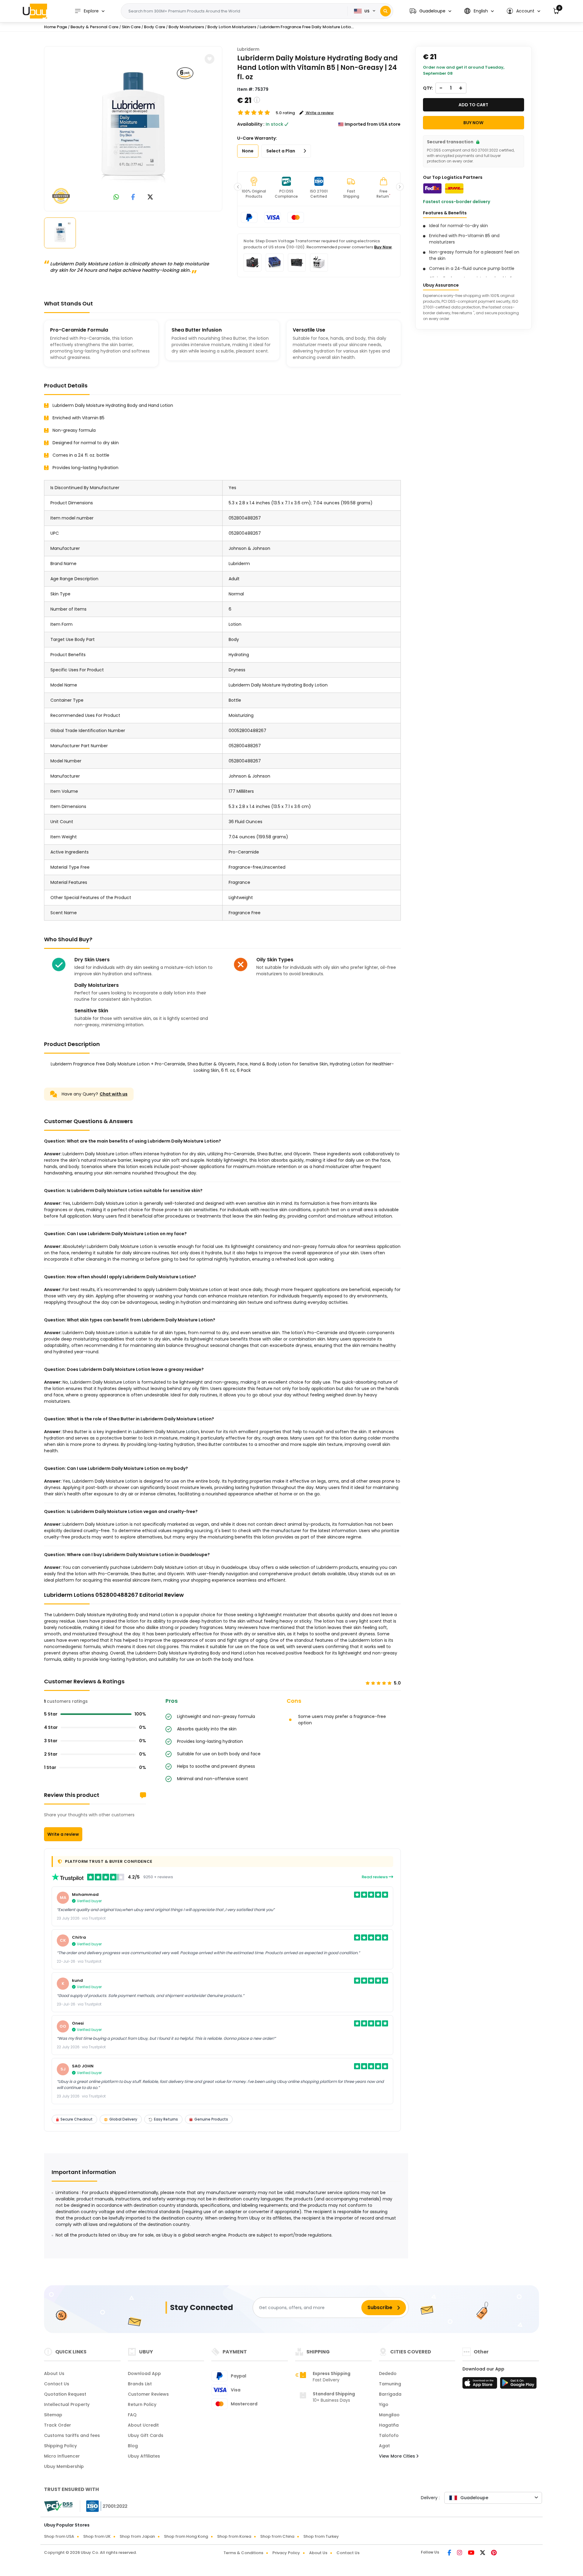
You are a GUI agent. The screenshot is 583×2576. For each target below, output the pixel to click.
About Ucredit (143, 2425)
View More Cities (398, 2456)
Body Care (155, 27)
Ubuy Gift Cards (146, 2435)
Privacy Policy (286, 2553)
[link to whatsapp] (116, 198)
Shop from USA (59, 2536)
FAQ (132, 2415)
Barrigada (390, 2394)
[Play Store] (518, 2385)
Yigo (384, 2404)
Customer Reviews (148, 2394)
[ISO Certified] (104, 2506)
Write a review (63, 1834)
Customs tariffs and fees (72, 2435)
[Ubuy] (35, 11)
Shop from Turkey (321, 2536)
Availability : (251, 124)
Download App (144, 2373)
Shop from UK (97, 2536)
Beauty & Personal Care (94, 27)
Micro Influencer (62, 2456)
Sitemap (53, 2415)
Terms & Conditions (243, 2553)
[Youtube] (472, 2553)
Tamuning (390, 2384)
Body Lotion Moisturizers (232, 27)
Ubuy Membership (64, 2466)
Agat (384, 2446)
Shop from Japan (137, 2536)
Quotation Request (65, 2394)
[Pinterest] (494, 2553)
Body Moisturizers (186, 27)
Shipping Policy (60, 2446)
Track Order (58, 2425)
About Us (54, 2373)
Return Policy (142, 2404)
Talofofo (389, 2435)
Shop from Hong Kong (186, 2536)
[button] (430, 11)
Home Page (56, 27)
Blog (133, 2446)
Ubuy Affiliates (144, 2456)
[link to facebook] (133, 198)
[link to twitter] (150, 198)
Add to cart (473, 105)
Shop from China (277, 2536)
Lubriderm (248, 49)
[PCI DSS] (58, 2506)
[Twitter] (483, 2553)
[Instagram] (460, 2553)
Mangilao (389, 2415)
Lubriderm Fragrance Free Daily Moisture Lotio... (307, 27)
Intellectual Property (67, 2404)
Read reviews (375, 1877)
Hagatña (389, 2425)
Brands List (140, 2384)
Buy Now (383, 247)
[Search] (385, 11)
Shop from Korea (234, 2536)
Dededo (388, 2373)
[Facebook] (450, 2553)
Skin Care (131, 27)
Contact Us (57, 2384)
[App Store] (481, 2385)
